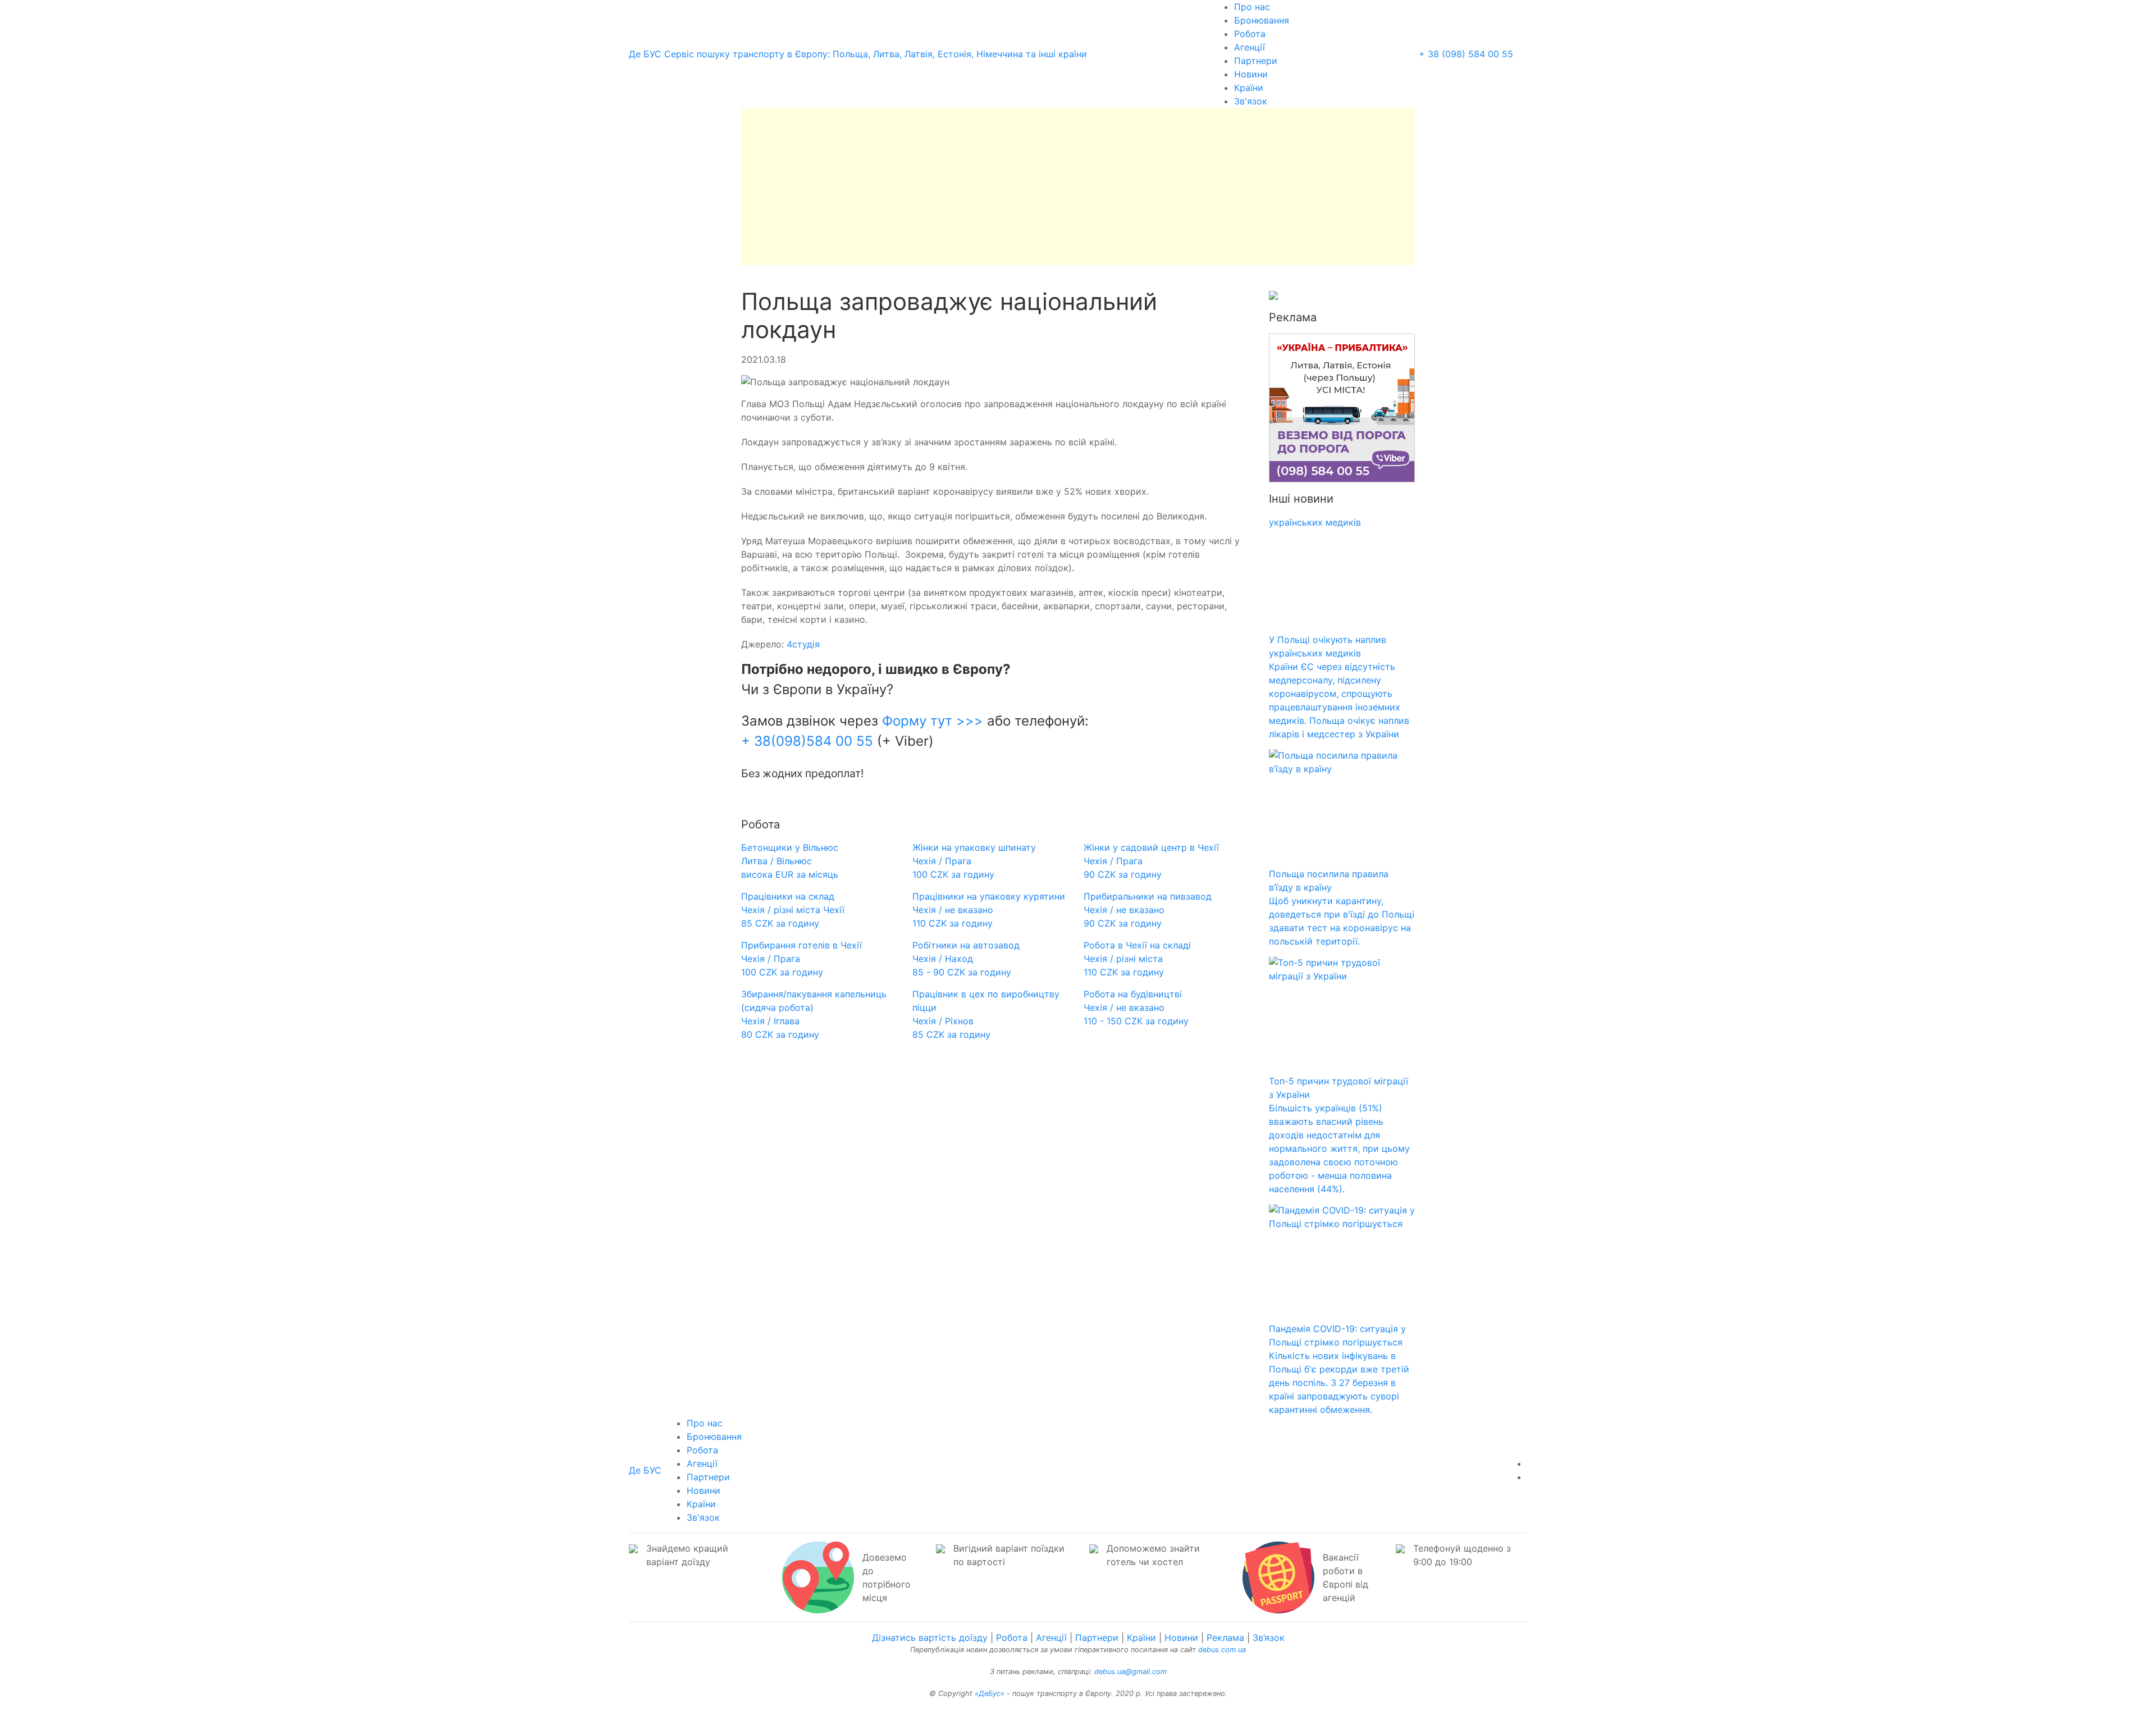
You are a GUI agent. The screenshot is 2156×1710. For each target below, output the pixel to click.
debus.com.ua (1222, 1650)
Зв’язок (1269, 1638)
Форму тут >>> (935, 721)
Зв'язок (1251, 101)
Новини (1251, 74)
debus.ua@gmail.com (1130, 1672)
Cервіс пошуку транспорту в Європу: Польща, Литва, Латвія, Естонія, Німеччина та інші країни (858, 54)
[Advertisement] (1078, 186)
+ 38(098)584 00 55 (809, 741)
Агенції (1250, 47)
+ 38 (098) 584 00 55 (1466, 54)
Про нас (1252, 7)
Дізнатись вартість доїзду (930, 1638)
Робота (1250, 34)
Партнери (1256, 61)
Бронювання (1262, 20)
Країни (1249, 88)
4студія (802, 644)
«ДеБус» (990, 1693)
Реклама (1225, 1638)
